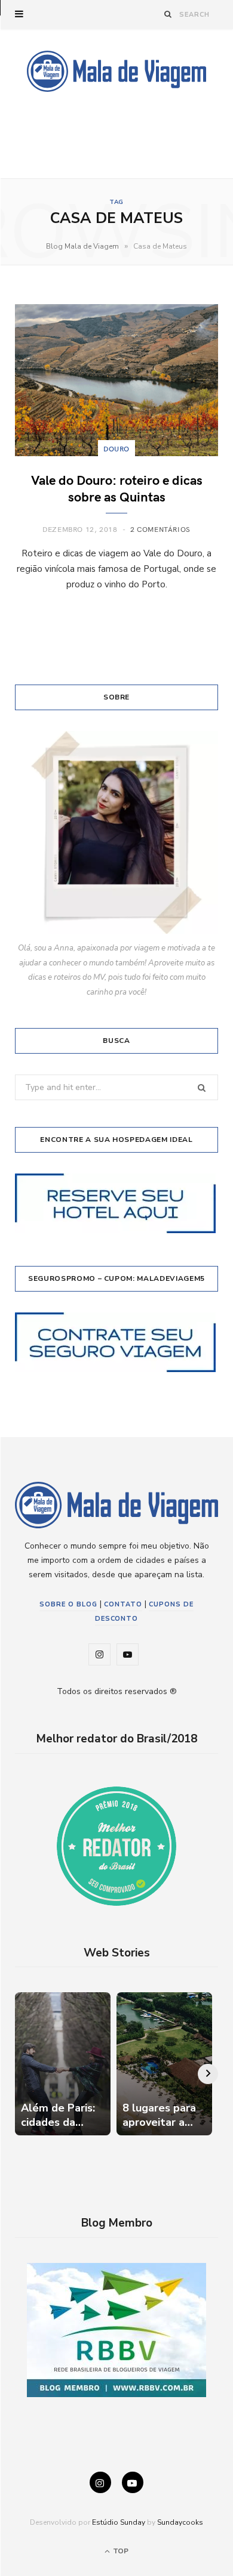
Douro (116, 448)
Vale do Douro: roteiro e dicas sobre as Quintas (117, 488)
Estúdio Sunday (119, 2522)
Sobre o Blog (68, 1604)
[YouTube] (133, 2482)
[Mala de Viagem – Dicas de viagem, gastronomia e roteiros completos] (116, 71)
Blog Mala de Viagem (82, 246)
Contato (123, 1604)
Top (120, 2551)
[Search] (168, 14)
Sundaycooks (180, 2522)
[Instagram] (100, 2482)
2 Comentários (160, 529)
